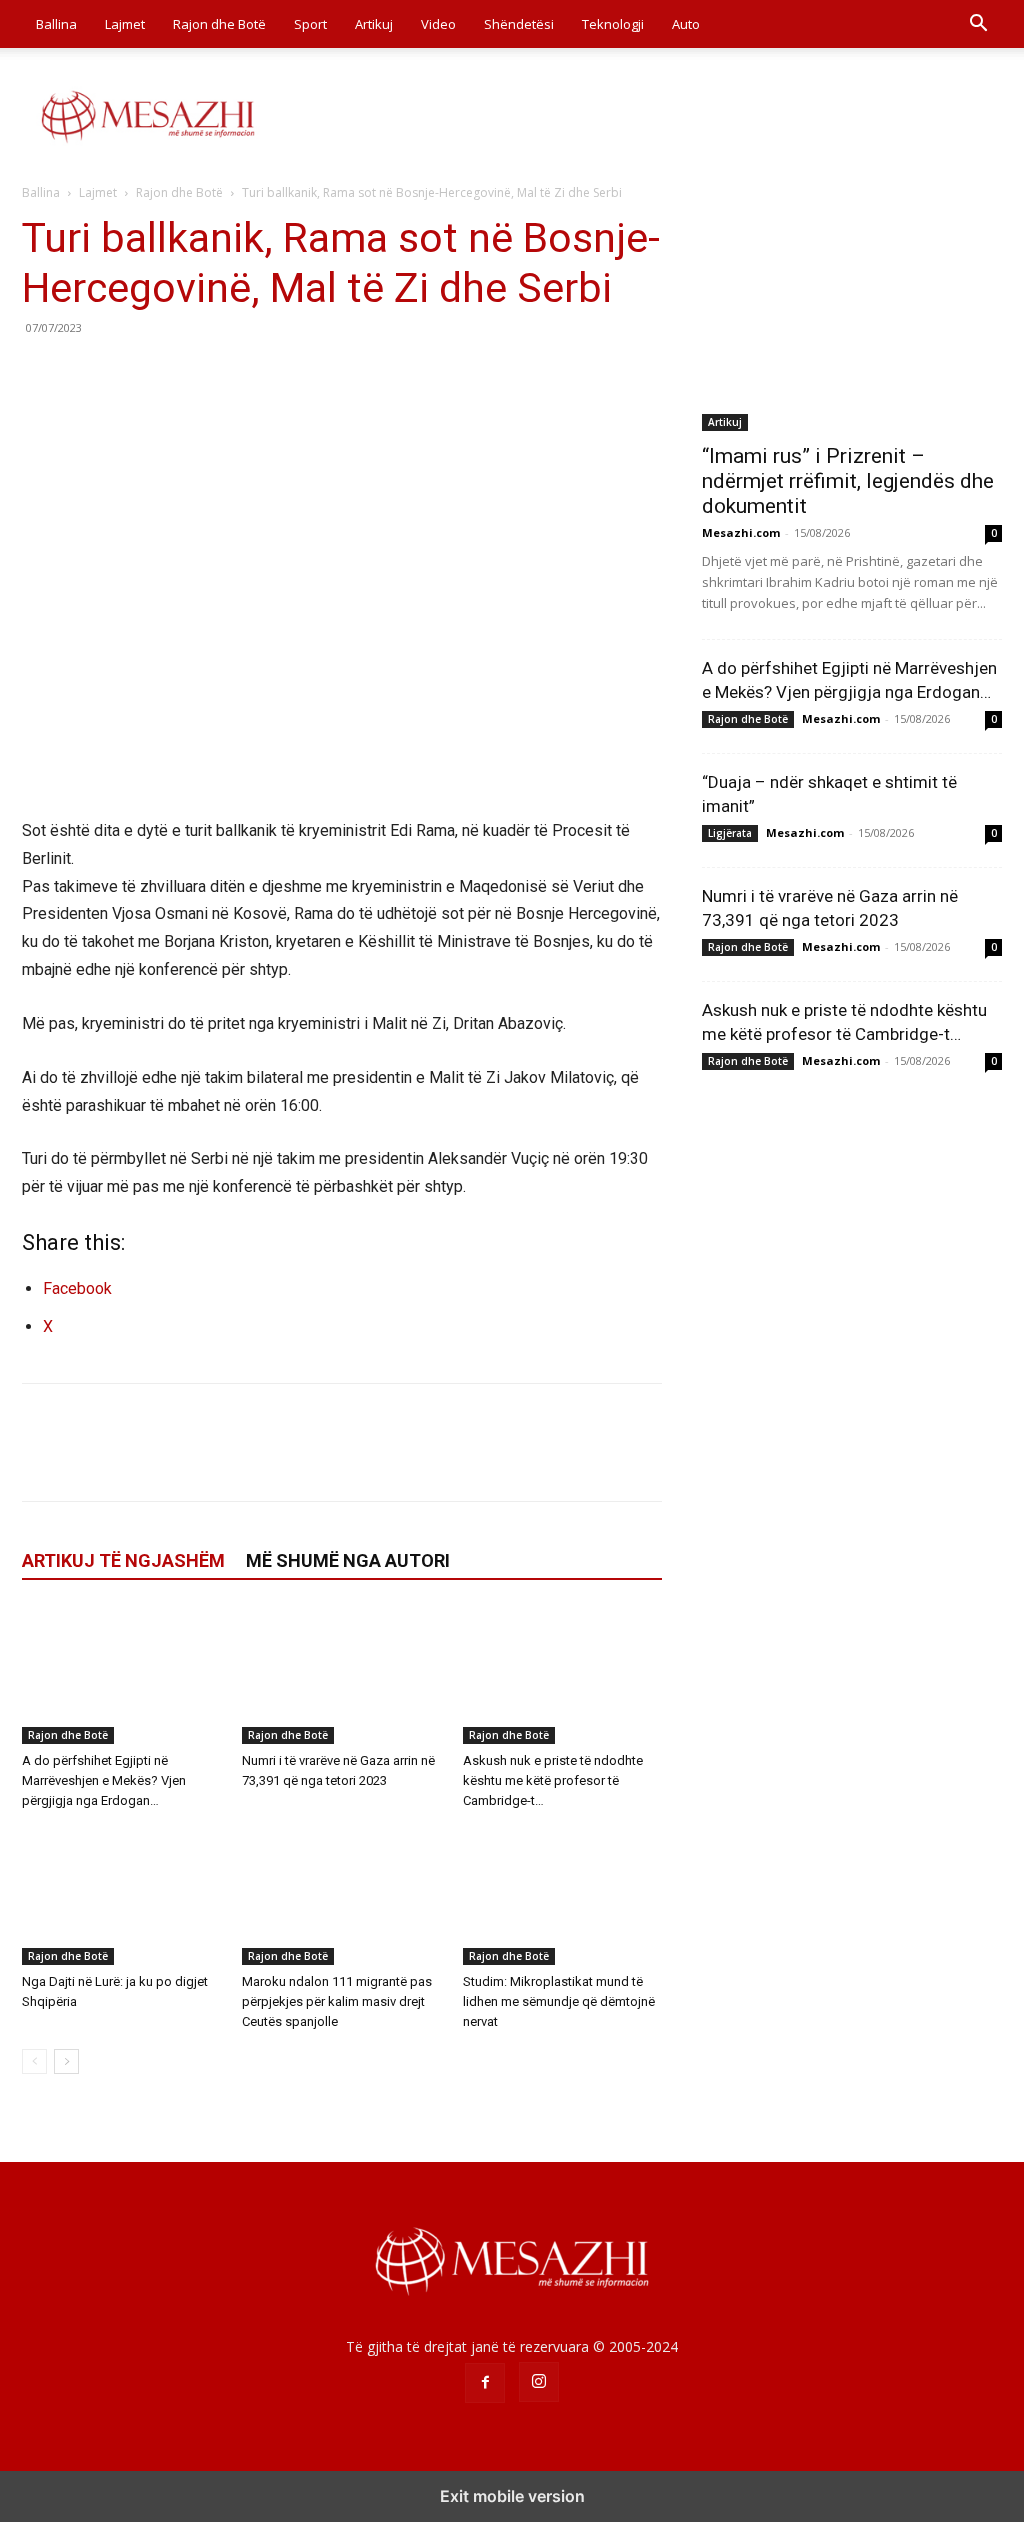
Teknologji (613, 24)
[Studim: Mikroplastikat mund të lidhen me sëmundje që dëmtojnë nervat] (562, 1896)
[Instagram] (539, 2382)
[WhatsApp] (180, 373)
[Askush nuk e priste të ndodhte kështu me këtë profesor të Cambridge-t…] (562, 1675)
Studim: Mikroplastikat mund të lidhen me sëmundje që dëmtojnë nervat (559, 2001)
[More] (227, 373)
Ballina (56, 24)
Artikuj (374, 24)
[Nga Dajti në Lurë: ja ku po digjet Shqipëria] (121, 1896)
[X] (88, 373)
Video (438, 24)
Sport (310, 24)
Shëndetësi (519, 24)
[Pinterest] (134, 373)
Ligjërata (730, 833)
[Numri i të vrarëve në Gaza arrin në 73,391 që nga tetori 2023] (341, 1675)
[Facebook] (42, 373)
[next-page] (66, 2061)
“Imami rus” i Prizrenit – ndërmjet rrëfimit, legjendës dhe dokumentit (848, 481)
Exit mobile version (512, 2496)
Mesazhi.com (741, 532)
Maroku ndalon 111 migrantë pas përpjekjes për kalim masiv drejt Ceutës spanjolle (337, 2001)
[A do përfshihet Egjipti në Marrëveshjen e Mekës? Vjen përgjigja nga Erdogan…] (121, 1675)
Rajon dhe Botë (219, 24)
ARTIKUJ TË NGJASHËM (123, 1560)
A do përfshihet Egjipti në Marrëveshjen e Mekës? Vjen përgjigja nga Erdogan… (104, 1780)
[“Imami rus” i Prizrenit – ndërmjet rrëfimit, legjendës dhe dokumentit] (852, 322)
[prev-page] (34, 2061)
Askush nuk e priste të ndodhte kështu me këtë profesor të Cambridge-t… (553, 1780)
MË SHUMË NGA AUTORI (348, 1560)
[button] (978, 25)
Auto (686, 24)
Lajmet (125, 24)
